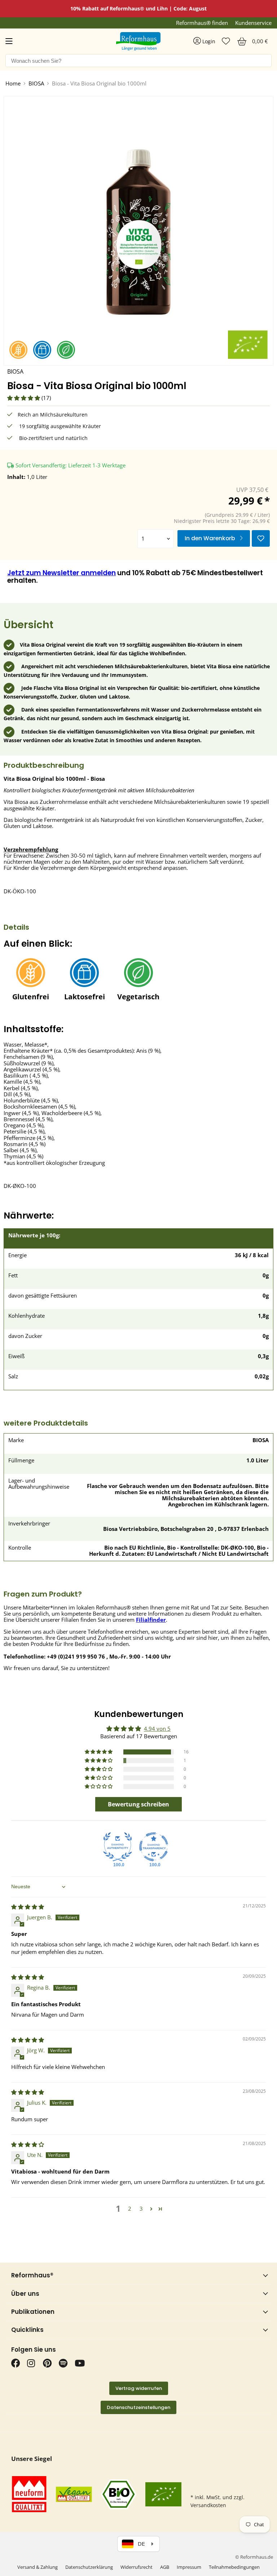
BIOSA (36, 83)
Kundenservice (253, 23)
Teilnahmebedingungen (234, 2567)
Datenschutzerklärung (89, 2567)
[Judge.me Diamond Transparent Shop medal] (154, 1847)
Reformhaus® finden (202, 23)
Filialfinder (151, 1620)
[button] (24, 398)
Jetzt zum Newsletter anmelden (61, 573)
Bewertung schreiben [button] (138, 1804)
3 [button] (141, 2209)
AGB (165, 2567)
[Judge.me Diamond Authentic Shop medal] (118, 1847)
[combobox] (138, 61)
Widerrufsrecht (137, 2567)
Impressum (189, 2567)
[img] (28, 1907)
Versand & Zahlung (38, 2567)
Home (13, 83)
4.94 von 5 (157, 1729)
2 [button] (130, 2209)
